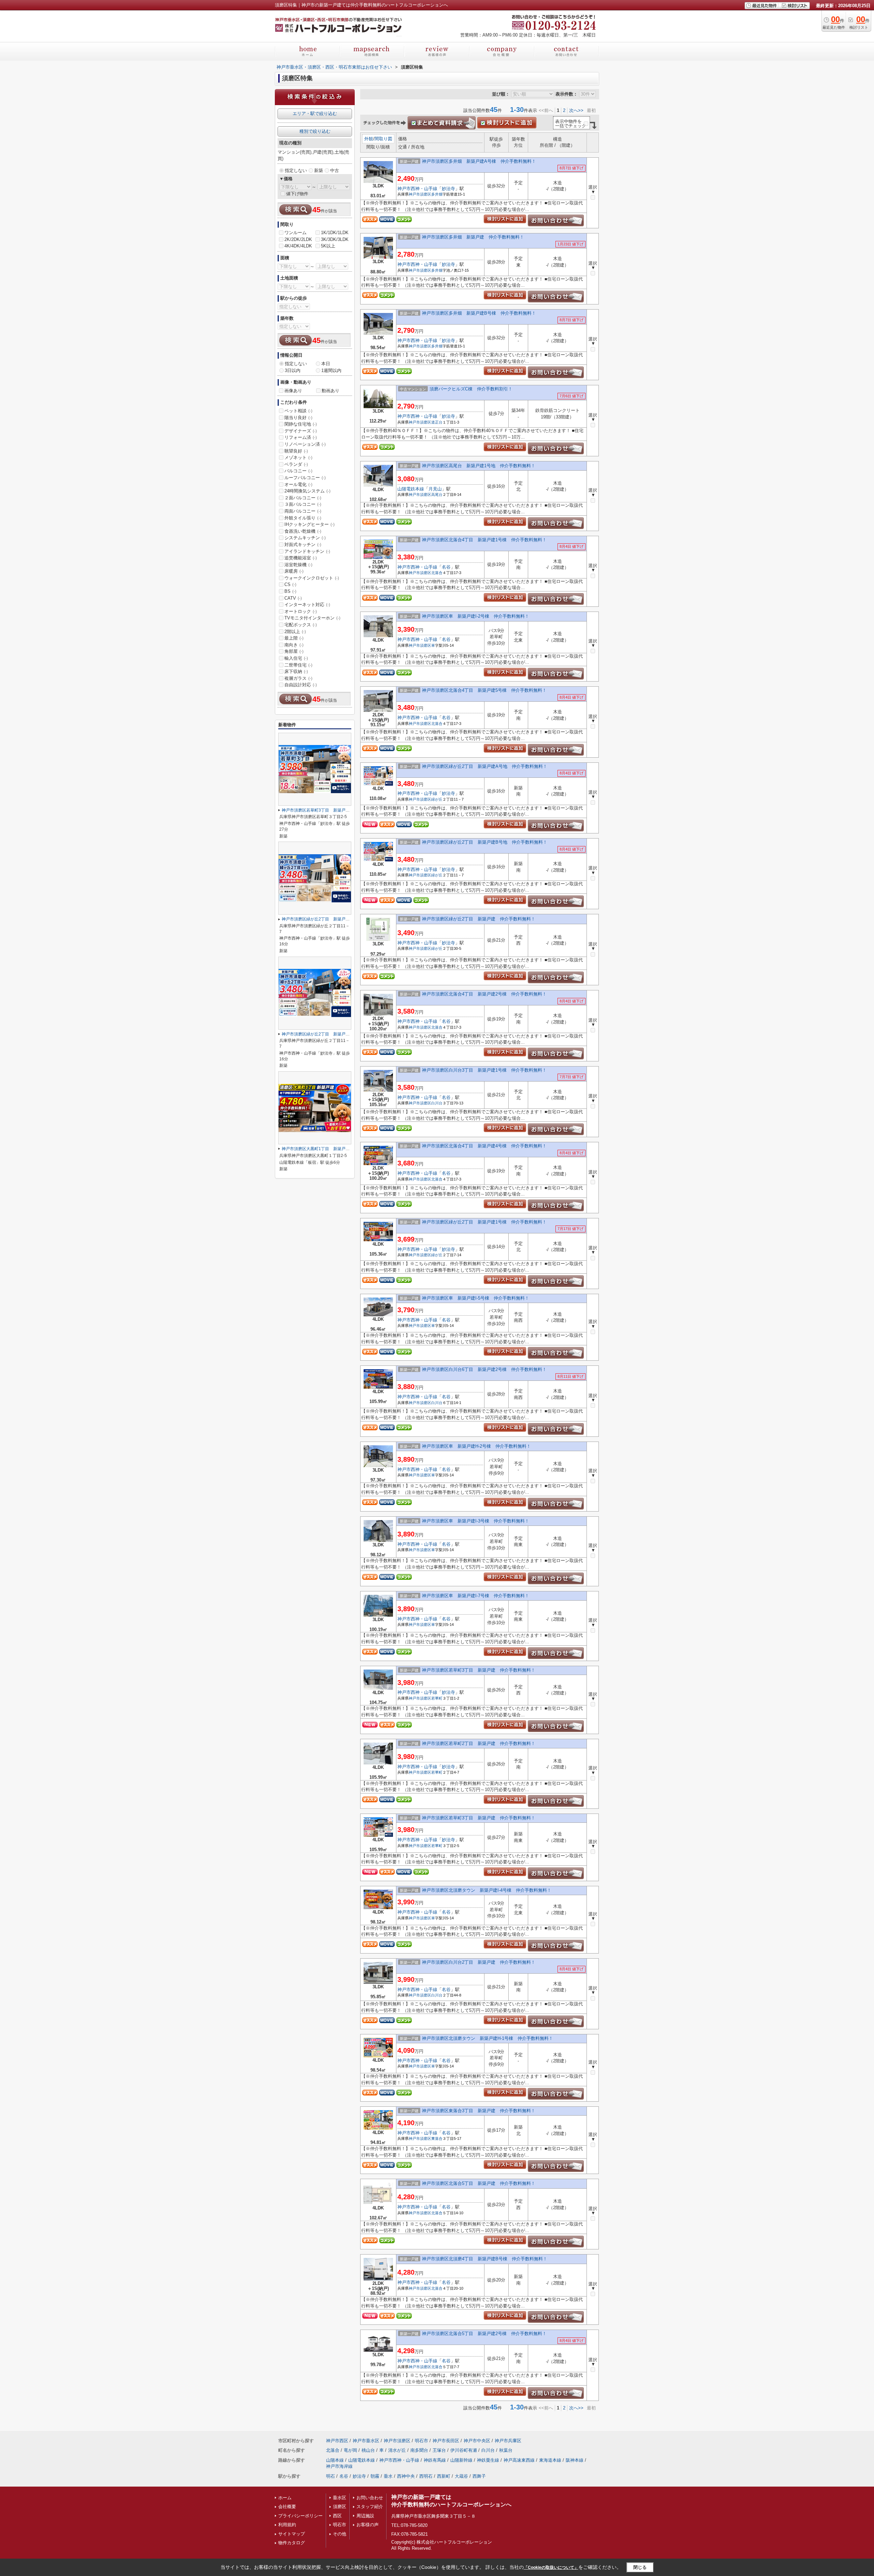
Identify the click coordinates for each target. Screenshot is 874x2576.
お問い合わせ (370, 2498)
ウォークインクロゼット (312, 578)
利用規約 (287, 2525)
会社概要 (287, 2507)
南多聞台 (419, 2450)
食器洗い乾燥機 (303, 531)
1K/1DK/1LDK (335, 233)
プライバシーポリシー (300, 2516)
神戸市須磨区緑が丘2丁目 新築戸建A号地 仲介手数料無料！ (485, 766)
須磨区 (340, 2507)
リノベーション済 (305, 444)
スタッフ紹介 (370, 2507)
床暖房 (294, 571)
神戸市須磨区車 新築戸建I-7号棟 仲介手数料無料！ (476, 1596)
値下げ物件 (297, 194)
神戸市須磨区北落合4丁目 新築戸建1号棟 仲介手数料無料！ (484, 540)
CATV (293, 598)
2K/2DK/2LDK (298, 239)
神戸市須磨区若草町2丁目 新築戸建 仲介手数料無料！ (479, 1743)
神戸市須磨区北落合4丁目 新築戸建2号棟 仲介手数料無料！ (484, 994)
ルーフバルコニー (305, 478)
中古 (335, 170)
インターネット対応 (307, 605)
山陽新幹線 (461, 2460)
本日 (326, 364)
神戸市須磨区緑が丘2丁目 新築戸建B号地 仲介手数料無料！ (485, 842)
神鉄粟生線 (488, 2460)
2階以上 (295, 632)
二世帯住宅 (298, 665)
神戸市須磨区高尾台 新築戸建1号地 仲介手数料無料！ (479, 466)
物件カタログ (292, 2543)
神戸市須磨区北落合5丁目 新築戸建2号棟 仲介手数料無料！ (484, 2334)
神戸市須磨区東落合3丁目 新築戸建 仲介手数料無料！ (479, 2111)
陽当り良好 (298, 418)
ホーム (285, 2498)
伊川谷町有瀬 (464, 2450)
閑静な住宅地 (301, 424)
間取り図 (383, 139)
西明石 (426, 2476)
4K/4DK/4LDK (298, 246)
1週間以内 (331, 370)
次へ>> (576, 110)
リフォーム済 (301, 437)
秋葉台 (506, 2450)
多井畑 (437, 194)
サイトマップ (292, 2534)
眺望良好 (296, 451)
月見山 (435, 489)
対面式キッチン (303, 545)
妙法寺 (448, 189)
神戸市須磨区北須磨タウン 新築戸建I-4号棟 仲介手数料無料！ (487, 1890)
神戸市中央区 (477, 2441)
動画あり (330, 391)
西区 (337, 2516)
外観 (369, 139)
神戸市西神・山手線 (417, 189)
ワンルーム (295, 233)
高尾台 (437, 495)
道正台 (437, 422)
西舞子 (479, 2476)
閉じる (640, 2567)
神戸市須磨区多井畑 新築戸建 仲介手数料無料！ (473, 237)
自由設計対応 (301, 685)
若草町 (437, 1698)
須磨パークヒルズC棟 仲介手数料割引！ (471, 389)
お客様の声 (368, 2525)
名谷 (446, 567)
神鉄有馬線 (435, 2460)
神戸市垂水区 (366, 2441)
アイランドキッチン (307, 551)
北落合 (437, 573)
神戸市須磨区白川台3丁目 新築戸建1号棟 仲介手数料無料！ (484, 1070)
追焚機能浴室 (301, 558)
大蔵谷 (461, 2476)
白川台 (437, 1103)
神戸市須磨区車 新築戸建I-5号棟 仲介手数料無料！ (476, 1298)
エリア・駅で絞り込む (315, 113)
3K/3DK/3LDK (335, 239)
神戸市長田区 (446, 2441)
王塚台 (439, 2450)
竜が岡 (350, 2450)
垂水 (388, 2476)
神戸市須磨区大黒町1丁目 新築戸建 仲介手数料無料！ (334, 1149)
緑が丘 (437, 799)
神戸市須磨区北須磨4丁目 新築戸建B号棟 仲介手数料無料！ (485, 2259)
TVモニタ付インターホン (312, 618)
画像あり (293, 391)
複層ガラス (298, 678)
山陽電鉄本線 (411, 489)
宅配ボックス (301, 625)
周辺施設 (365, 2516)
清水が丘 (397, 2450)
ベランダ (296, 464)
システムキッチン (305, 538)
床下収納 (296, 671)
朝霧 (375, 2476)
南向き (294, 645)
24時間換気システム (307, 491)
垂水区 (340, 2498)
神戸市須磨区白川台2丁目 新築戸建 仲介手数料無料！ (479, 1962)
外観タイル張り (303, 518)
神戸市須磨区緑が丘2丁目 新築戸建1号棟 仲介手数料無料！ (484, 1222)
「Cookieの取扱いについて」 (551, 2567)
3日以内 (293, 370)
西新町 (444, 2476)
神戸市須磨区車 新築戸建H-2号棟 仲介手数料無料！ (476, 1446)
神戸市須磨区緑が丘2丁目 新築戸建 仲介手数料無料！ (479, 919)
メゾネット (298, 457)
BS (290, 591)
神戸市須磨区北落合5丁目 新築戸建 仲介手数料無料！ (479, 2183)
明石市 (421, 2441)
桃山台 (368, 2450)
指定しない (296, 170)
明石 (330, 2476)
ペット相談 (298, 411)
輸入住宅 (296, 658)
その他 (340, 2534)
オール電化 (298, 484)
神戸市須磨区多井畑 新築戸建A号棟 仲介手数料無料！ (479, 161)
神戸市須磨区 (420, 194)
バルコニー (298, 471)
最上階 (294, 638)
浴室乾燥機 (298, 565)
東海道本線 (550, 2460)
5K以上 (328, 246)
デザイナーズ (301, 431)
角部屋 (294, 651)
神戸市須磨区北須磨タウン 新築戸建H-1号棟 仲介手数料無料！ (488, 2038)
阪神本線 (575, 2460)
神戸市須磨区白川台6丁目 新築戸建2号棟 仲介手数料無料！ (484, 1369)
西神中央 (406, 2476)
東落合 (437, 2138)
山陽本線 (335, 2460)
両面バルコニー (303, 511)
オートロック (301, 611)
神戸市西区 (337, 2441)
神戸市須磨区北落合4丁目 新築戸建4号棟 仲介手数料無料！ (484, 1146)
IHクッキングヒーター (309, 524)
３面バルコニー (303, 504)
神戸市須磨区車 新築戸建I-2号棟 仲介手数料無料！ (476, 616)
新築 (319, 170)
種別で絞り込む (315, 131)
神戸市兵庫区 (508, 2441)
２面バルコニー (303, 498)
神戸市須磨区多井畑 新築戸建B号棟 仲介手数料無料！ (479, 313)
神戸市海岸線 (339, 2466)
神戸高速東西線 (519, 2460)
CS (290, 584)
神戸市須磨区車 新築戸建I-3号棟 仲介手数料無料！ (476, 1521)
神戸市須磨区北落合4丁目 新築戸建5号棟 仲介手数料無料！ (484, 690)
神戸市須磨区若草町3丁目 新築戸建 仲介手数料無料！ (479, 1670)
